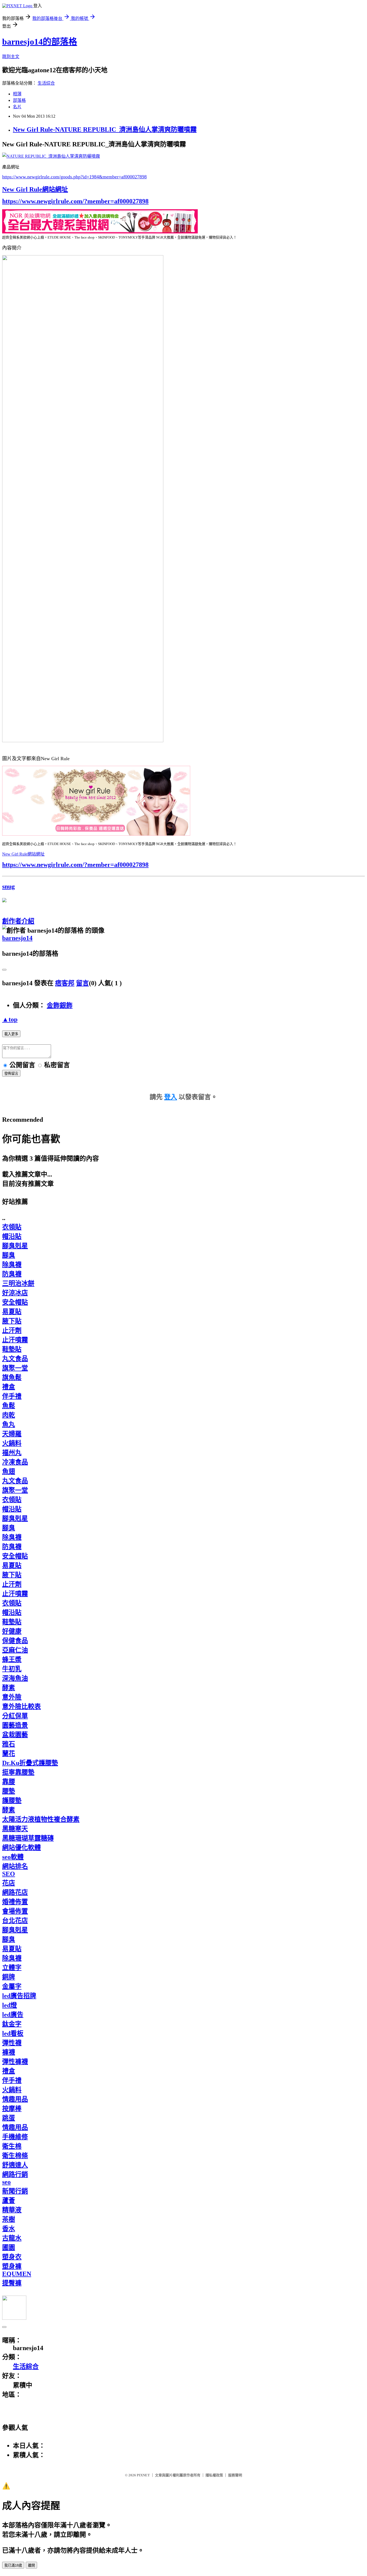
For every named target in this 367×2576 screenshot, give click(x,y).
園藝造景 (15, 1725)
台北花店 (15, 1921)
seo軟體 (13, 1857)
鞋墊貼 (12, 1349)
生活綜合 (46, 83)
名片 (17, 107)
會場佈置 (15, 1911)
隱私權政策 (214, 2475)
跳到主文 (11, 57)
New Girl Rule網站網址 (35, 189)
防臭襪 (12, 1274)
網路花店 (15, 1892)
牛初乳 (12, 1669)
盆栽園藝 (15, 1735)
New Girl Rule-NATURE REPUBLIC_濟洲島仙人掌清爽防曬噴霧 (105, 129)
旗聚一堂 (15, 1368)
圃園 (9, 2247)
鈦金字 (12, 2024)
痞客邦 (65, 983)
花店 (9, 1883)
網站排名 (15, 1866)
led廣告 (13, 2015)
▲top (10, 1019)
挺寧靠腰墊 (18, 1772)
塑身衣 (12, 2257)
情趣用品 (15, 2099)
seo (6, 2182)
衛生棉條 (15, 2156)
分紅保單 (15, 1716)
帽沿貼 (12, 1236)
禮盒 (9, 1387)
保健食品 (15, 1641)
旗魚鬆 (12, 1377)
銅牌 (9, 1977)
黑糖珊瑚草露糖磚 (28, 1838)
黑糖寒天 (15, 1829)
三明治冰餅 (18, 1283)
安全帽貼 (15, 1302)
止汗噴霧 (15, 1340)
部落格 (19, 100)
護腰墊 (12, 1801)
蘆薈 (9, 2200)
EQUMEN (17, 2274)
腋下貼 (12, 1321)
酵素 (9, 1688)
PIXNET (143, 2475)
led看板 (13, 2033)
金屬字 (12, 1986)
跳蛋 (9, 2118)
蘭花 (9, 1754)
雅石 (9, 1744)
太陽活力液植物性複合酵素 (41, 1819)
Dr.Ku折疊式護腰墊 (30, 1763)
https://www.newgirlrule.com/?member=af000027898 (75, 201)
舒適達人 (15, 2165)
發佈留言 (11, 1074)
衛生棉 (12, 2146)
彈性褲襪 (15, 2062)
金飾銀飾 (60, 1005)
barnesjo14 (17, 938)
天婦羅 (12, 1434)
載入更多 (11, 1034)
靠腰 (9, 1782)
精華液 (12, 2210)
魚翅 (9, 1471)
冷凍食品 (15, 1462)
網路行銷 (15, 2174)
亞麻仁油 (15, 1650)
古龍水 (12, 2238)
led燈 (10, 2005)
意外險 (12, 1697)
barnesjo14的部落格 (40, 42)
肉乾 (9, 1415)
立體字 (12, 1968)
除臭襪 (12, 1265)
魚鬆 (9, 1406)
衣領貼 (12, 1227)
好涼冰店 (15, 1293)
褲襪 (9, 2052)
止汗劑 (12, 1330)
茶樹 (9, 2219)
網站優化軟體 (21, 1848)
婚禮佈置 (15, 1902)
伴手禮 (12, 1396)
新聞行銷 (15, 2191)
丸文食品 (15, 1359)
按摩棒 (12, 2109)
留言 (82, 983)
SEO (9, 1874)
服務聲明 (235, 2475)
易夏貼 (12, 1312)
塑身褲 (12, 2266)
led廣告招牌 (19, 1996)
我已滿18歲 (13, 2565)
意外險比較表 (21, 1706)
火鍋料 (12, 1443)
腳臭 (9, 1255)
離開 (31, 2565)
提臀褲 (12, 2283)
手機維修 (15, 2137)
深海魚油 (15, 1678)
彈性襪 (12, 2043)
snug (8, 886)
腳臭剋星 (15, 1246)
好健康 (12, 1631)
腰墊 (9, 1791)
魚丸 (9, 1424)
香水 (9, 2229)
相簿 (17, 94)
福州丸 (12, 1453)
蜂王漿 (12, 1659)
